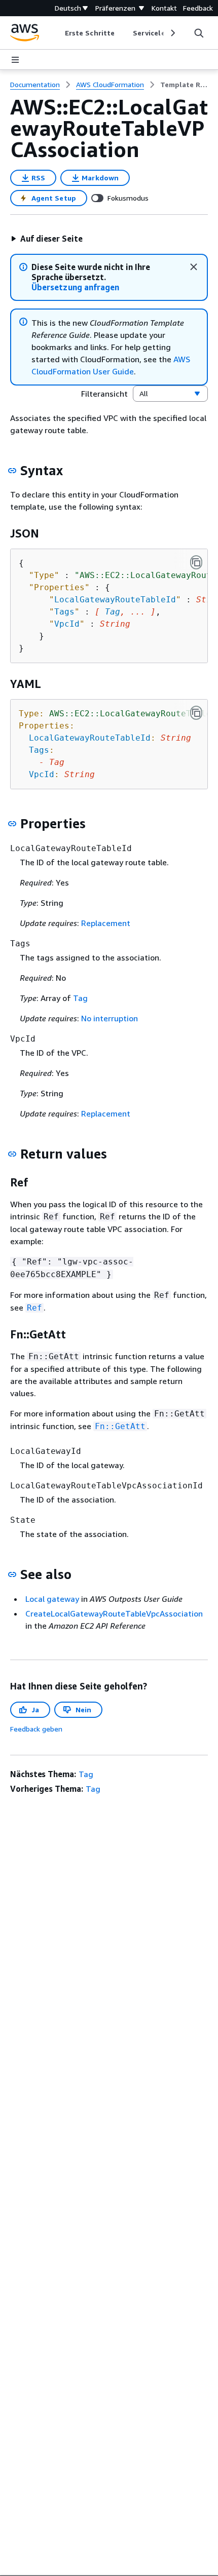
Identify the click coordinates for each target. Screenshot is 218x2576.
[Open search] (199, 33)
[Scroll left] (58, 33)
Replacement (106, 923)
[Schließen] (194, 267)
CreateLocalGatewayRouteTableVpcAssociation (114, 1613)
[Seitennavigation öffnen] (15, 60)
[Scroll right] (172, 33)
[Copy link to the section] (12, 471)
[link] (184, 85)
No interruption (110, 1018)
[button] (47, 239)
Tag (113, 612)
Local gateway (52, 1599)
